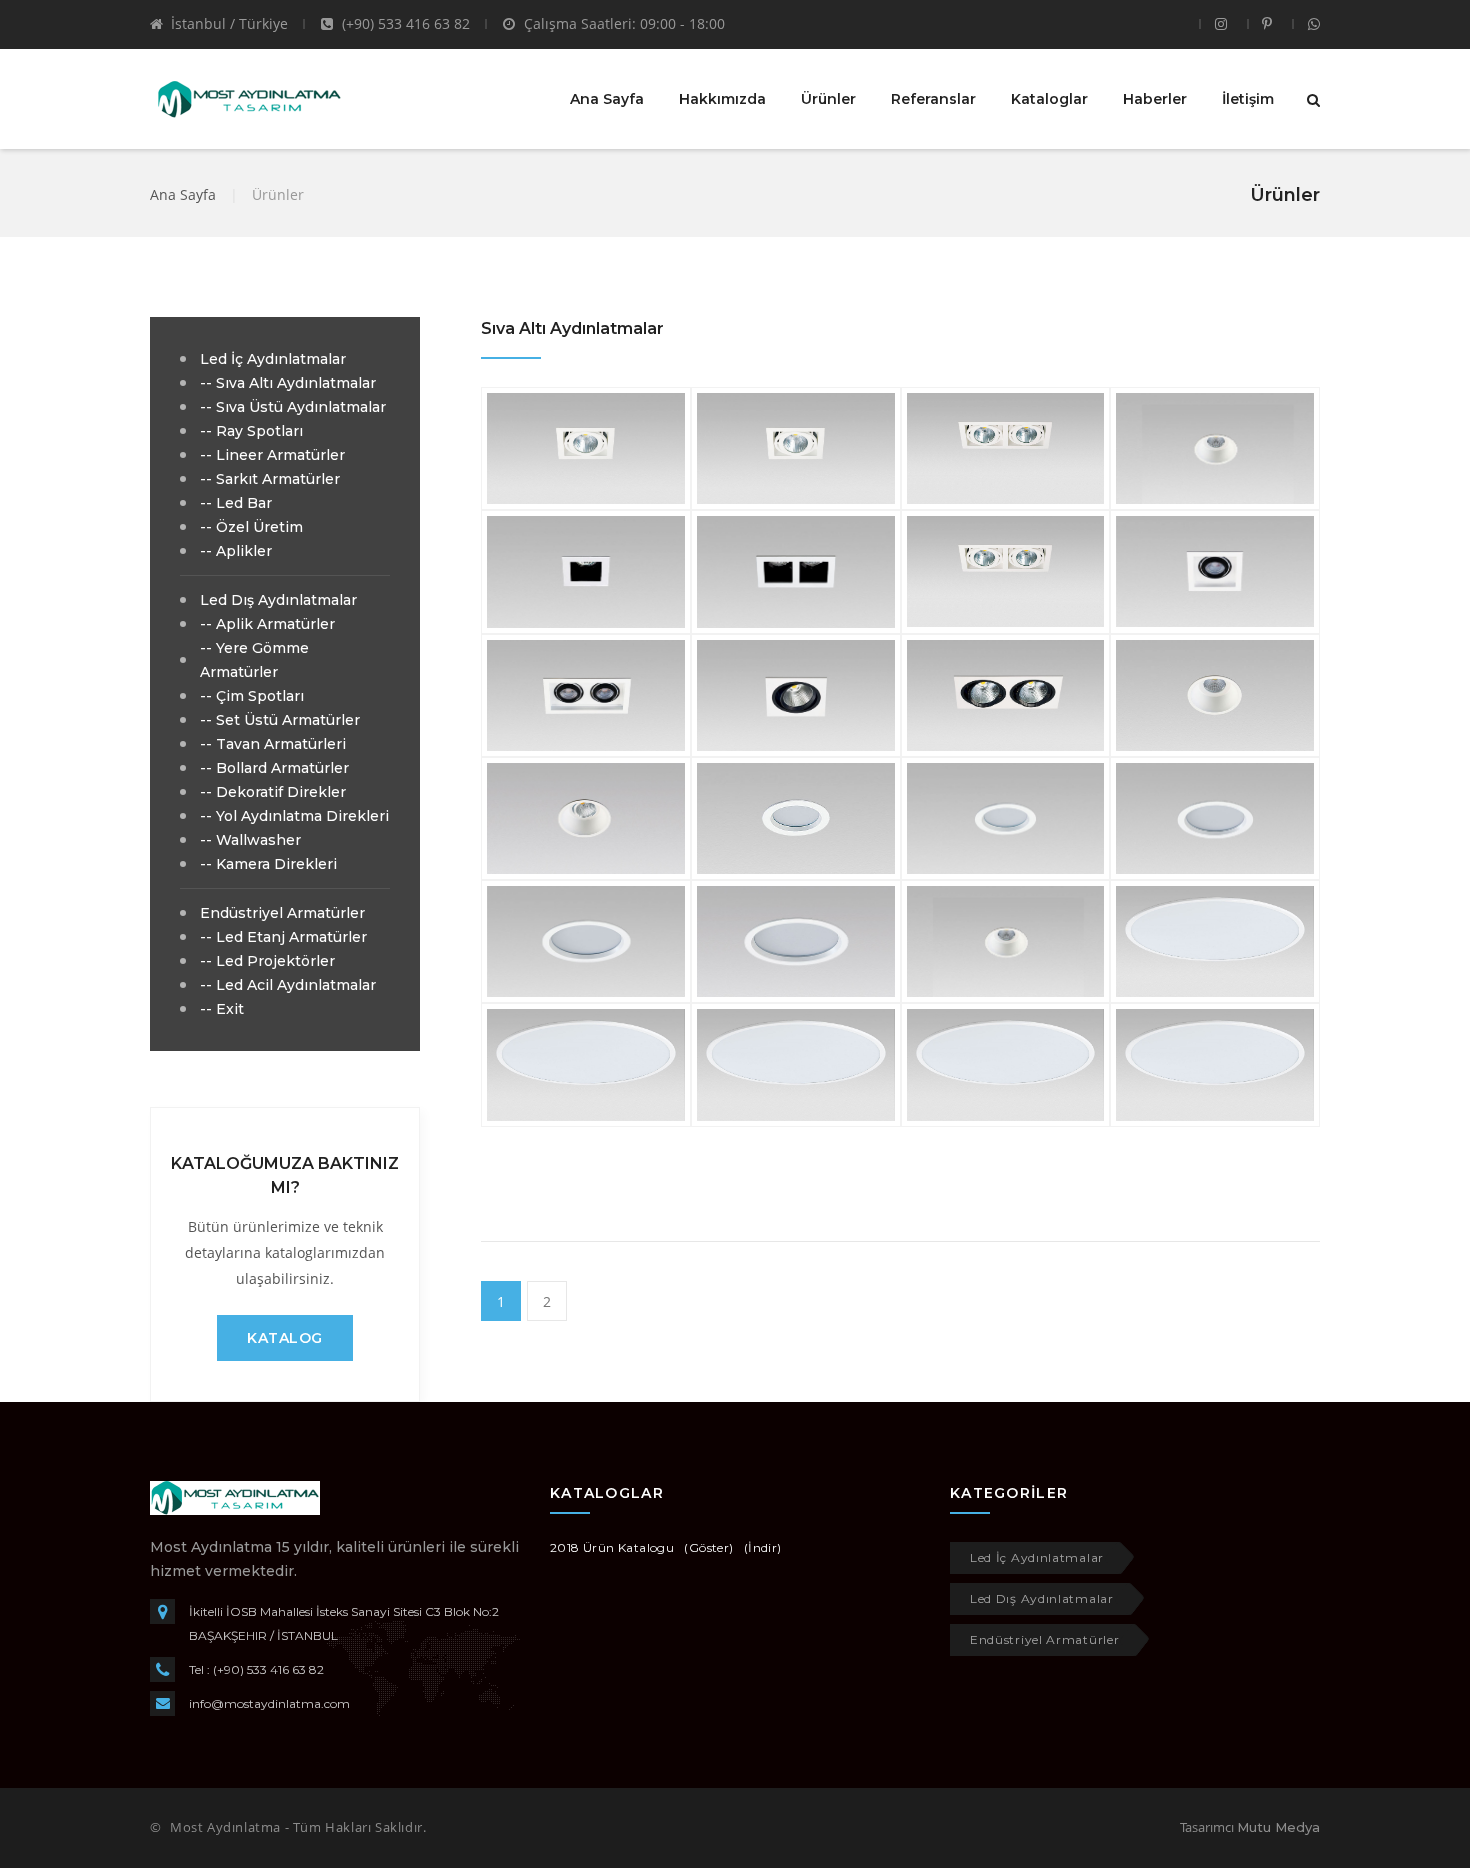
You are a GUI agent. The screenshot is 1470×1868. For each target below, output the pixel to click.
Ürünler (828, 99)
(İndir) (763, 1547)
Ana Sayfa (607, 99)
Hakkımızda (722, 99)
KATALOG (285, 1338)
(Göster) (708, 1547)
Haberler (1155, 99)
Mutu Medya (1278, 1827)
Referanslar (933, 99)
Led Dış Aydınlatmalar (1042, 1598)
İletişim (1248, 99)
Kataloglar (1049, 99)
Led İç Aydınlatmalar (1037, 1557)
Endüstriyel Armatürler (1044, 1639)
